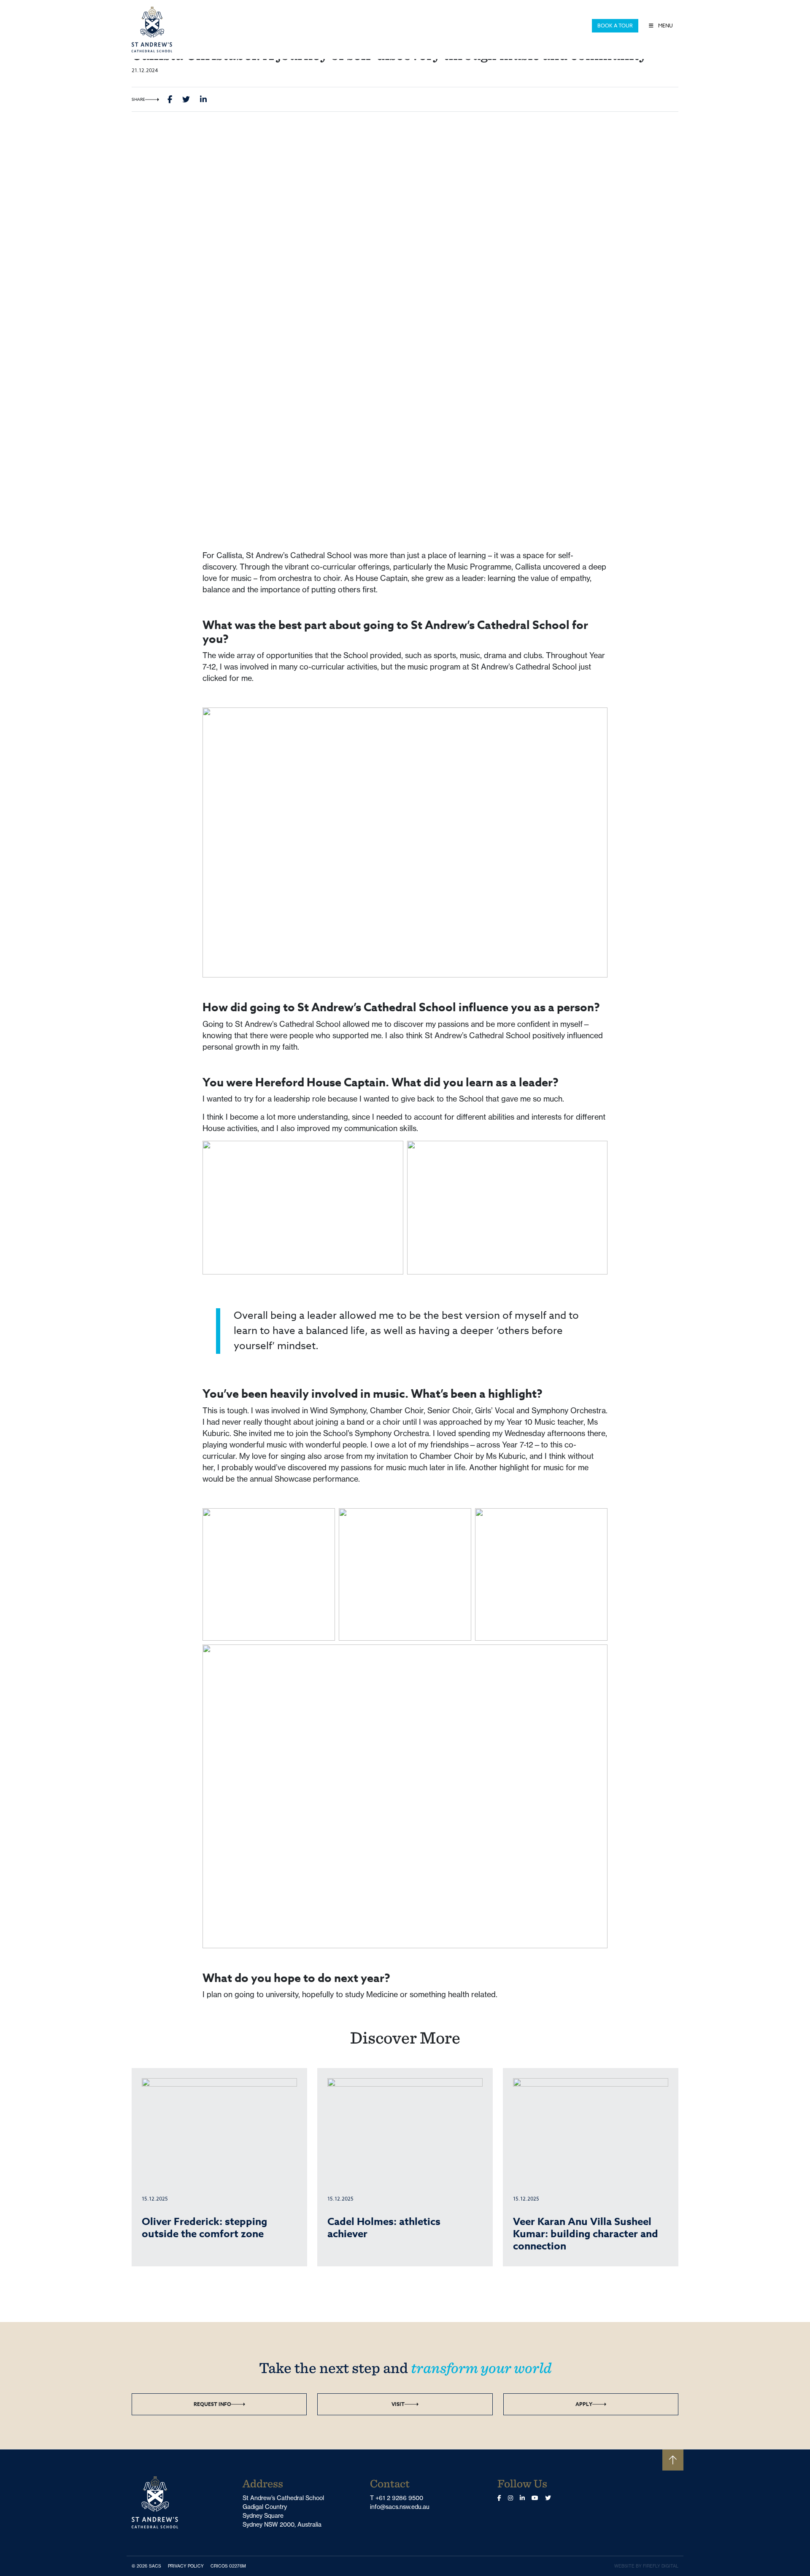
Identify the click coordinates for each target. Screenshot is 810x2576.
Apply (584, 2404)
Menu (665, 26)
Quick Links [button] (571, 26)
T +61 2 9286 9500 (397, 2498)
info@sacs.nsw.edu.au (400, 2507)
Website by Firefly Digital (646, 2566)
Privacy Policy (188, 2566)
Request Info (212, 2404)
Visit (398, 2404)
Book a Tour (615, 26)
